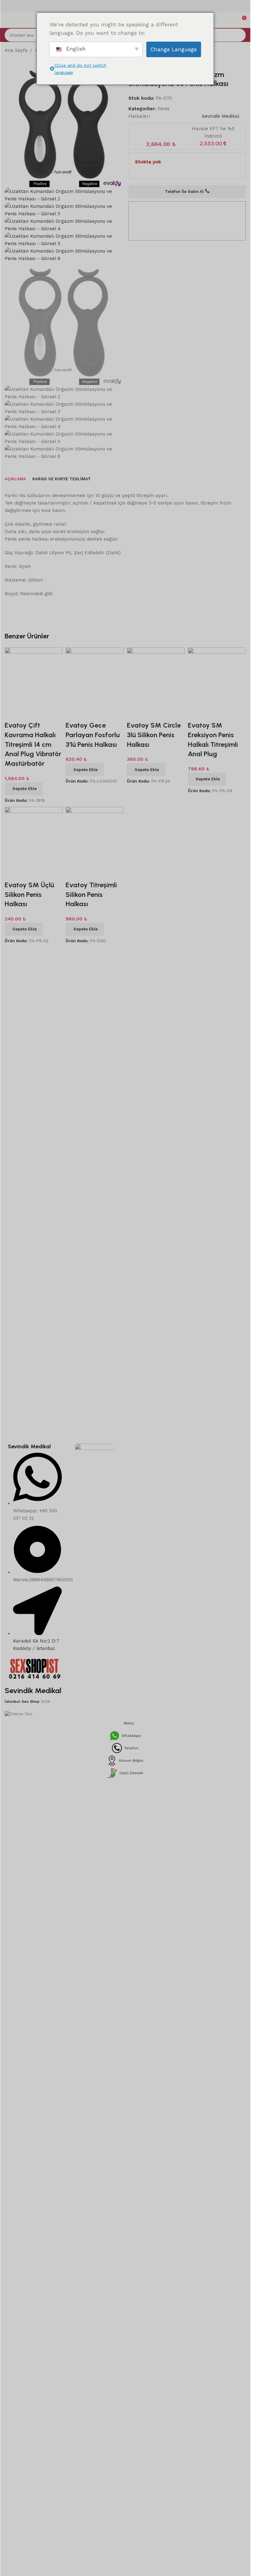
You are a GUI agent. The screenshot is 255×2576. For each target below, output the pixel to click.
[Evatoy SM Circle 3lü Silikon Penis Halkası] (156, 890)
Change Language (174, 49)
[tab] (15, 693)
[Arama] (239, 35)
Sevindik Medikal (221, 116)
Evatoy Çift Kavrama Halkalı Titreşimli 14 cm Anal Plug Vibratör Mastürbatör (33, 958)
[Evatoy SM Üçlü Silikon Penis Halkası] (34, 1049)
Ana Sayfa (16, 50)
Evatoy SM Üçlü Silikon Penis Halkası (29, 1108)
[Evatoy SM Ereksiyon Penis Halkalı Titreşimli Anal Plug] (217, 890)
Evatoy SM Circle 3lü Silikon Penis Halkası (154, 949)
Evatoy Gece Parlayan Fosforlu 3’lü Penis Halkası (93, 949)
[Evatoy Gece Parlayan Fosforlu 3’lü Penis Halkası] (95, 890)
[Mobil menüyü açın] (7, 20)
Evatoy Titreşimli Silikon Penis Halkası (91, 1108)
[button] (24, 1003)
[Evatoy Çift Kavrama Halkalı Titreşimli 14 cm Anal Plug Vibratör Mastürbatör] (34, 890)
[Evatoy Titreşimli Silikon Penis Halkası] (95, 1049)
